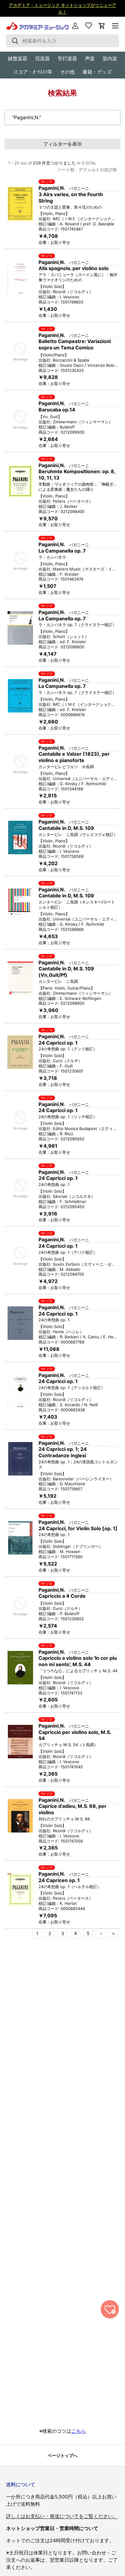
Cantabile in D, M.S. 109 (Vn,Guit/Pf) (66, 972)
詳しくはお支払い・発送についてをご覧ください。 (62, 2516)
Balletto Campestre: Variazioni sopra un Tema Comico (75, 344)
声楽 (90, 58)
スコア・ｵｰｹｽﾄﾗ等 (33, 72)
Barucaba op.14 (57, 410)
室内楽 (110, 58)
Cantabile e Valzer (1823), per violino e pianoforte (74, 757)
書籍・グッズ (97, 72)
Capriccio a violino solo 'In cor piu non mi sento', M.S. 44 (78, 1661)
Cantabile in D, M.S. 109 (66, 828)
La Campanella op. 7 (62, 551)
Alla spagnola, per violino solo (74, 268)
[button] (102, 26)
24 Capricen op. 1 (59, 1880)
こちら (79, 2431)
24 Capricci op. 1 (58, 1043)
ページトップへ (62, 2455)
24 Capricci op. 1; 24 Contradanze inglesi (63, 1452)
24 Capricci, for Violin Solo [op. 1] (78, 1528)
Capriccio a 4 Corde (62, 1596)
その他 (67, 72)
